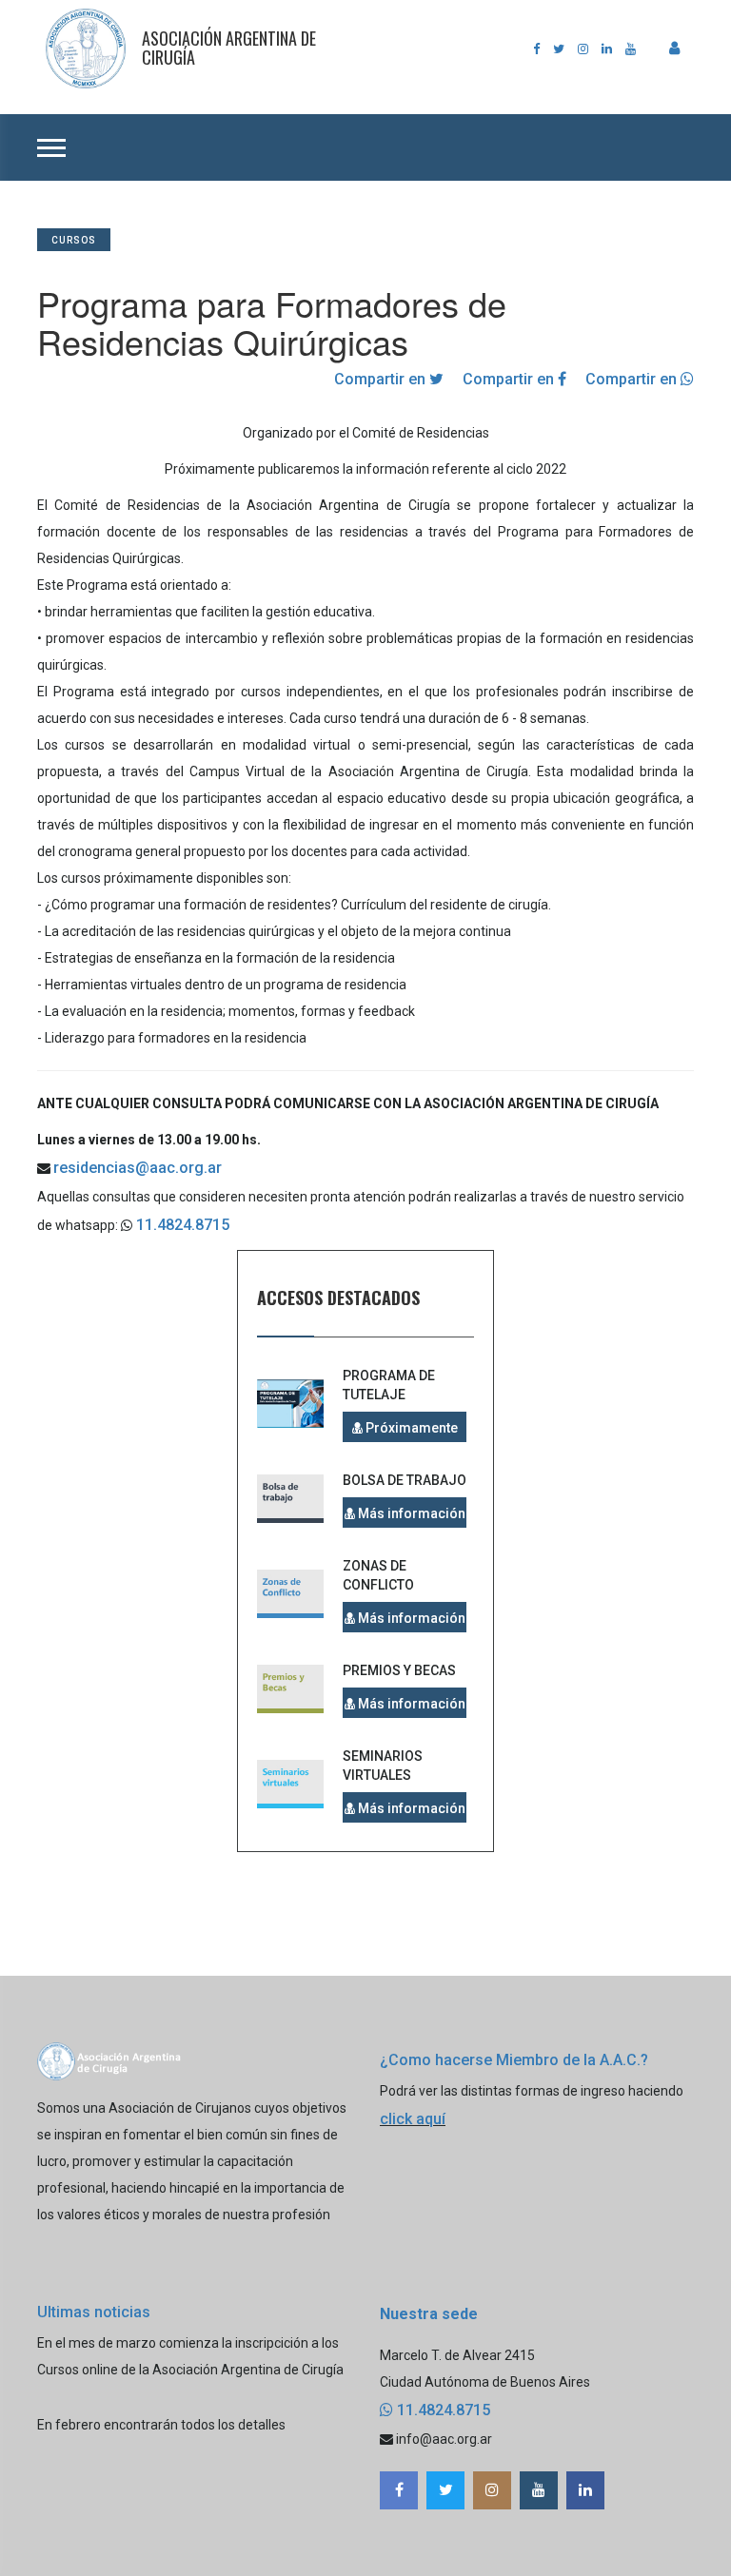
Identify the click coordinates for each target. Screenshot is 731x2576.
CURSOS (74, 240)
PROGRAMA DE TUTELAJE (389, 1385)
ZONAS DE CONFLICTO (378, 1575)
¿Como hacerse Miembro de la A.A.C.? (514, 2060)
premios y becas (399, 1670)
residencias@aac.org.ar (138, 1168)
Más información (410, 1513)
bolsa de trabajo (405, 1480)
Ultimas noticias (94, 2312)
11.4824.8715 (181, 1225)
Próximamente (410, 1428)
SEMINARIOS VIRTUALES (383, 1766)
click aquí (413, 2119)
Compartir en (382, 379)
